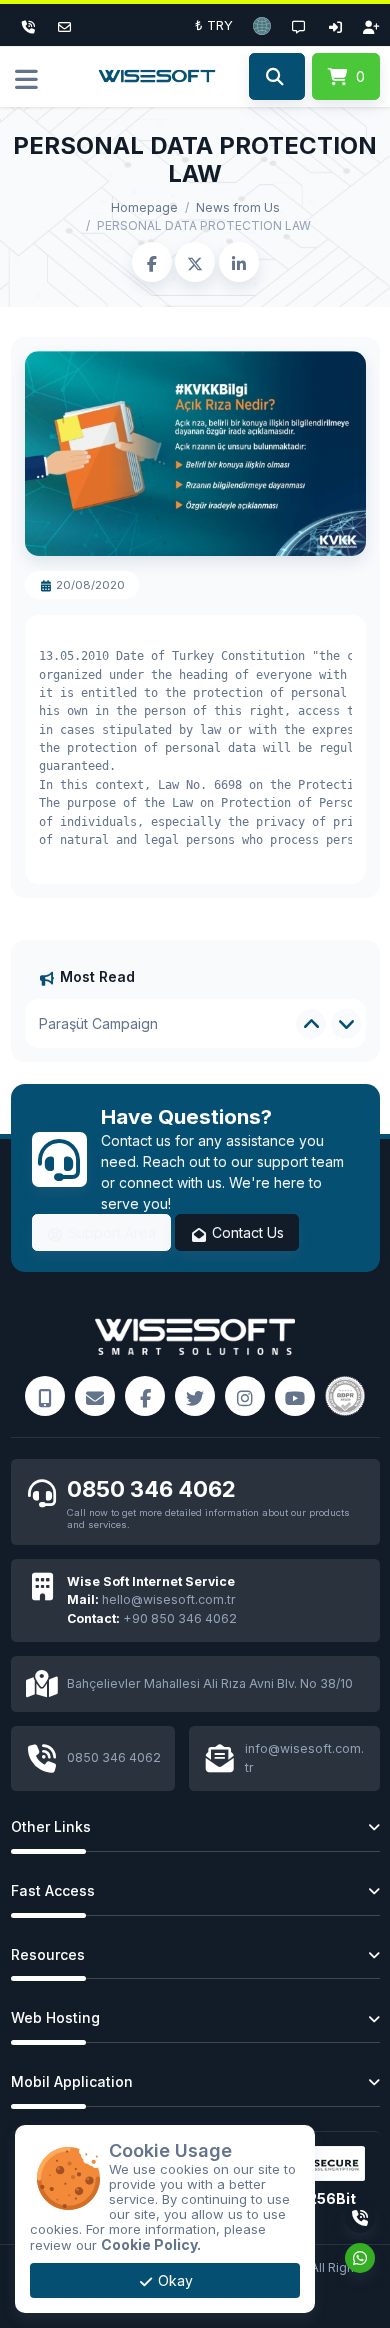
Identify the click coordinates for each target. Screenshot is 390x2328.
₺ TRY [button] (214, 25)
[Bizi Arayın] (45, 1396)
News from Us (238, 207)
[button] (262, 25)
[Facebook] (145, 1396)
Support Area (110, 1232)
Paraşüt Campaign (98, 1023)
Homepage (144, 207)
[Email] (65, 25)
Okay (173, 2280)
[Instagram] (245, 1396)
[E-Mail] (95, 1396)
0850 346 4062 (151, 1489)
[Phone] (29, 25)
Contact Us (246, 1232)
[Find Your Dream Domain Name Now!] (276, 77)
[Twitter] (195, 1396)
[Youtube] (295, 1396)
